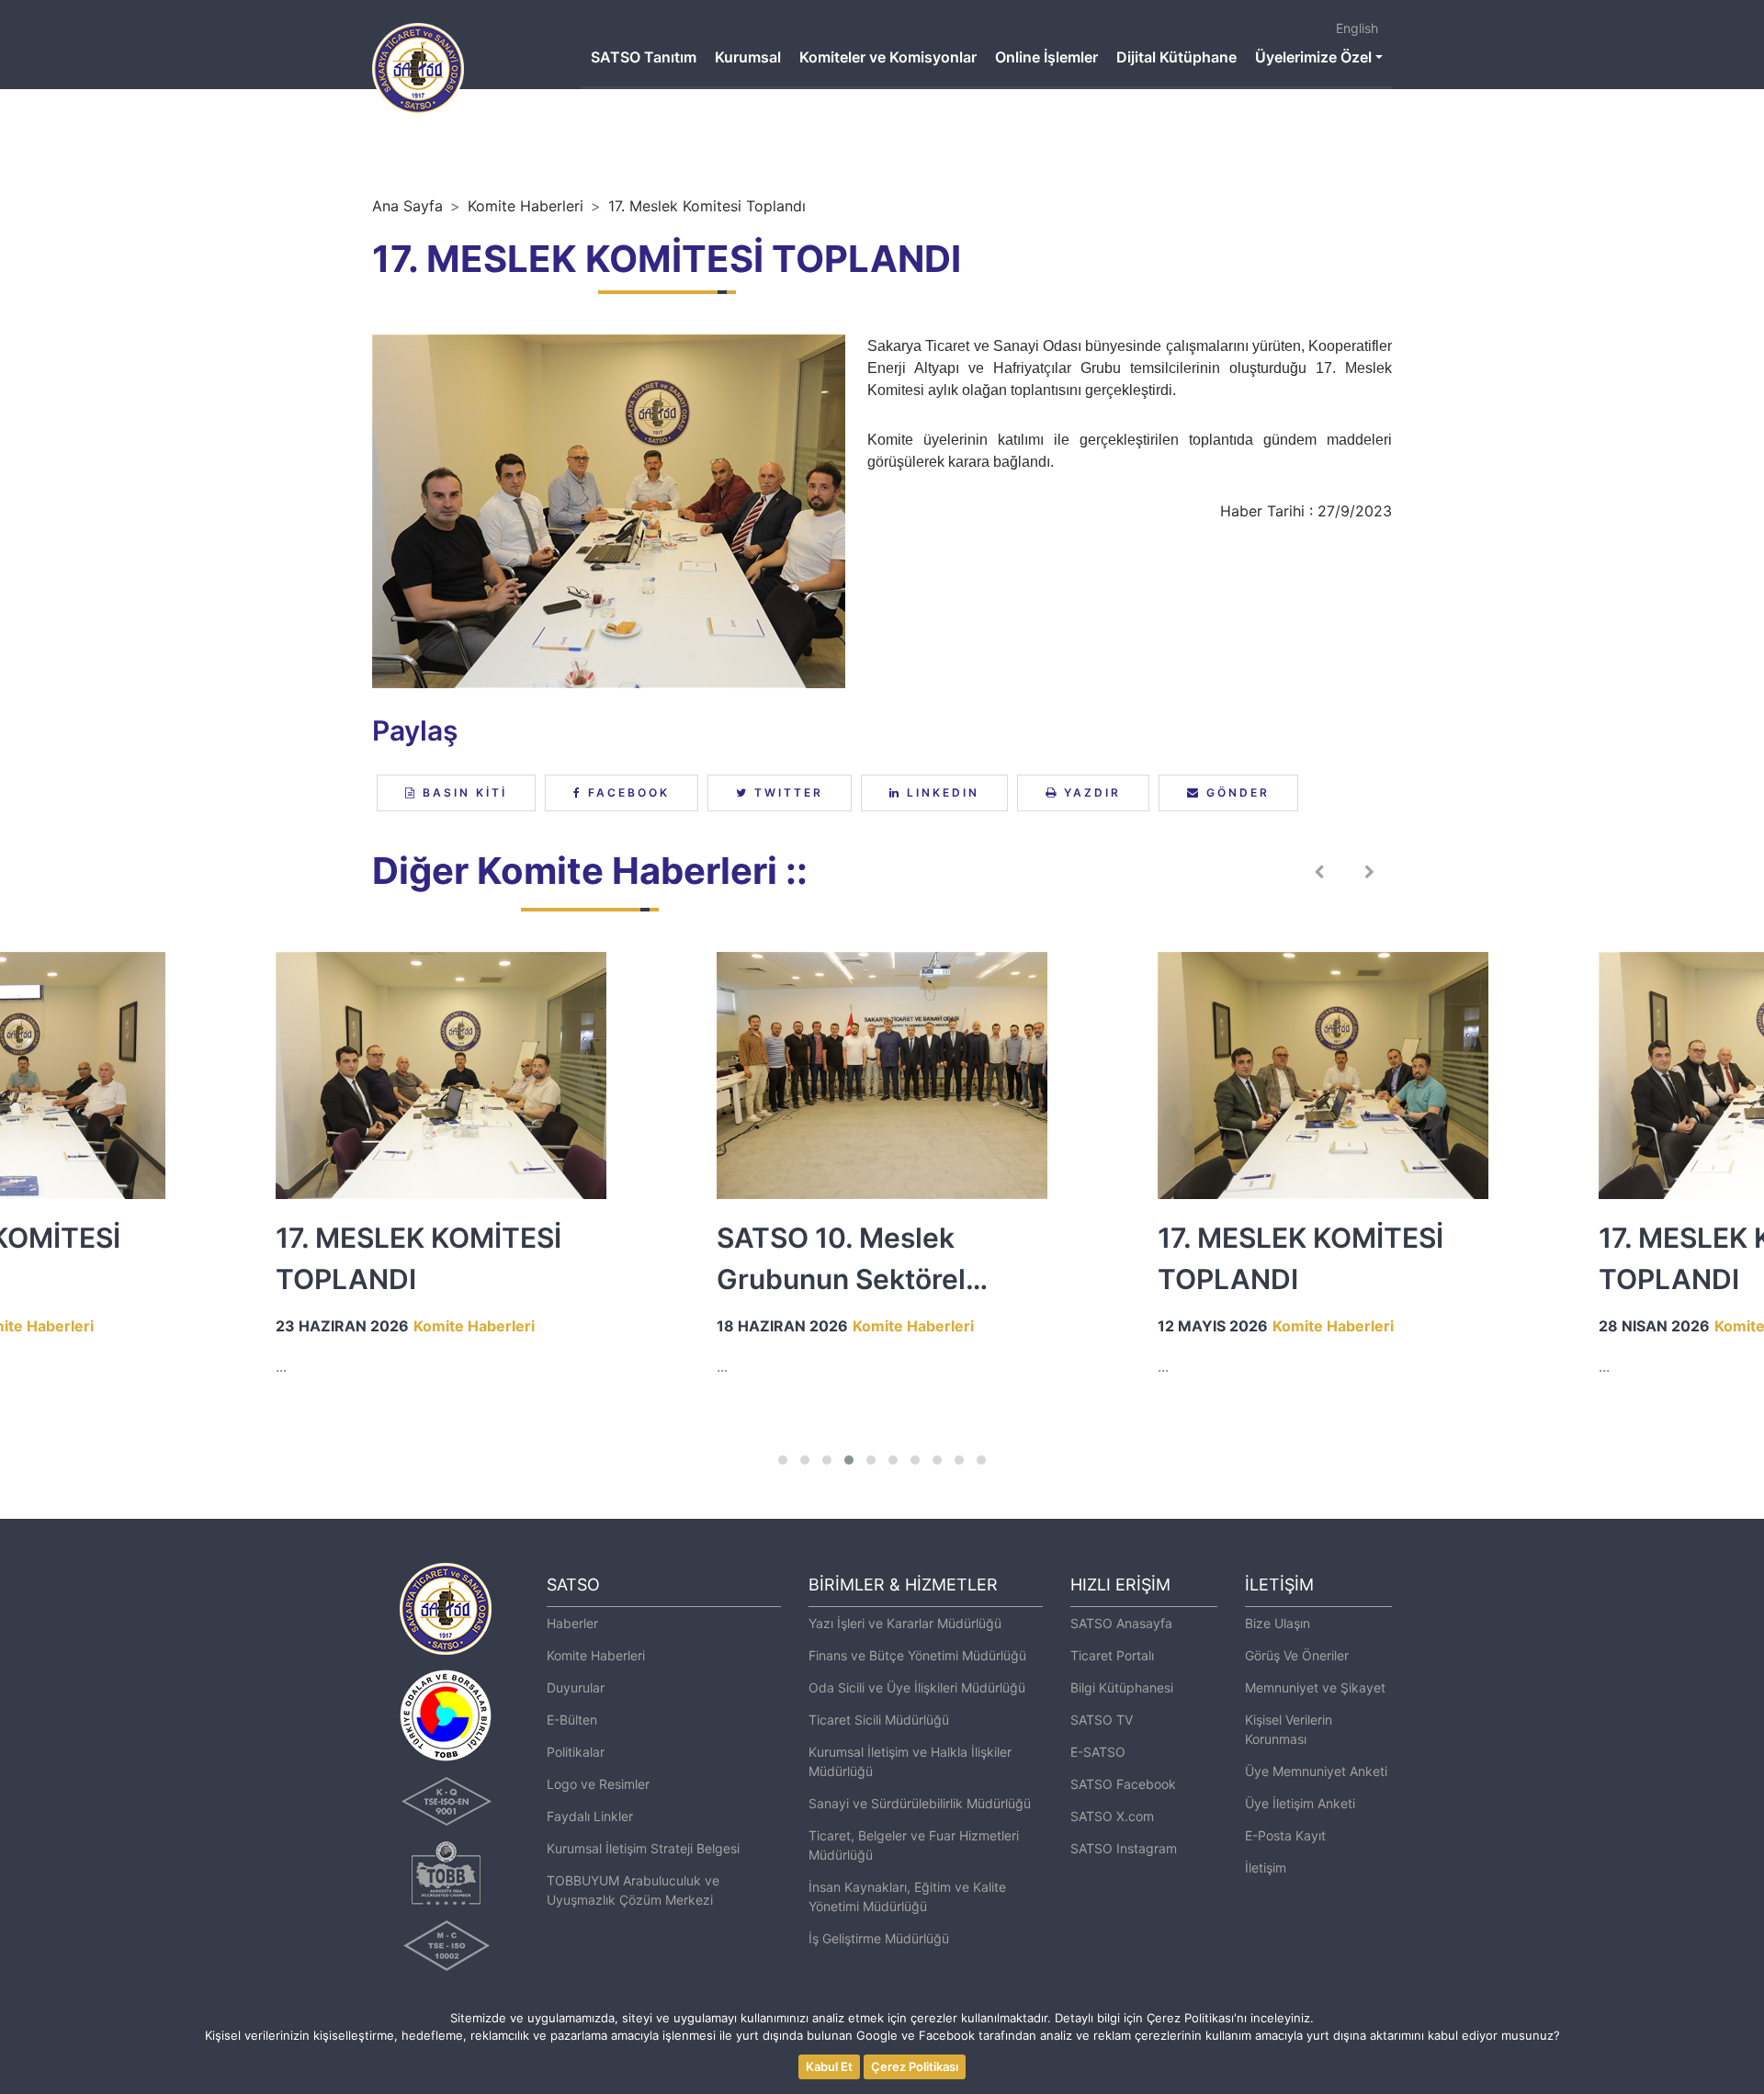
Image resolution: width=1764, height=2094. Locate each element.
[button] (783, 1460)
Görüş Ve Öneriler (1297, 1655)
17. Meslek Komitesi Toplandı (707, 206)
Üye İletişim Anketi (1300, 1803)
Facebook (626, 792)
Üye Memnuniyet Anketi (1316, 1771)
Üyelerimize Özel (1313, 57)
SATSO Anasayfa (1121, 1623)
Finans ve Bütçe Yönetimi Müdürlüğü (917, 1655)
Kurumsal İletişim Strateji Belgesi (643, 1848)
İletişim (1266, 1868)
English (1357, 28)
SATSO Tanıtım (644, 57)
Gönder (1235, 792)
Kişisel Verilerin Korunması (1289, 1729)
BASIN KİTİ (462, 792)
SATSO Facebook (1123, 1784)
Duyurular (576, 1687)
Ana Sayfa (407, 206)
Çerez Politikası (915, 2066)
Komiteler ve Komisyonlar (888, 57)
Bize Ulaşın (1278, 1623)
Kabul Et (829, 2066)
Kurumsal (748, 57)
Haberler (572, 1623)
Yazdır (1090, 792)
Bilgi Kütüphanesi (1122, 1687)
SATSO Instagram (1124, 1848)
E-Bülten (572, 1720)
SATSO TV (1102, 1720)
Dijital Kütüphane (1176, 57)
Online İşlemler (1046, 57)
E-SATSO (1098, 1752)
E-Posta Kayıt (1285, 1835)
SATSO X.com (1112, 1816)
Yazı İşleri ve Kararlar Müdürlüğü (905, 1623)
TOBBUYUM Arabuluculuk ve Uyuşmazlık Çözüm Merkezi (633, 1890)
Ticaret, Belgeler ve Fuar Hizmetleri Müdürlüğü (914, 1845)
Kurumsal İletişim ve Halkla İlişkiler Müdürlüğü (910, 1761)
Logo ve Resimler (598, 1784)
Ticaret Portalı (1112, 1655)
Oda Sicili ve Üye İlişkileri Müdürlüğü (917, 1687)
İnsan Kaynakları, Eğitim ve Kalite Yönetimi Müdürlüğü (907, 1896)
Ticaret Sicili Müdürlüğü (879, 1720)
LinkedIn (940, 792)
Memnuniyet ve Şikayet (1315, 1687)
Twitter (786, 792)
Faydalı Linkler (590, 1816)
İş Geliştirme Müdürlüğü (879, 1938)
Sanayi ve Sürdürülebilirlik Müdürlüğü (920, 1803)
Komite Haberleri (526, 206)
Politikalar (576, 1752)
